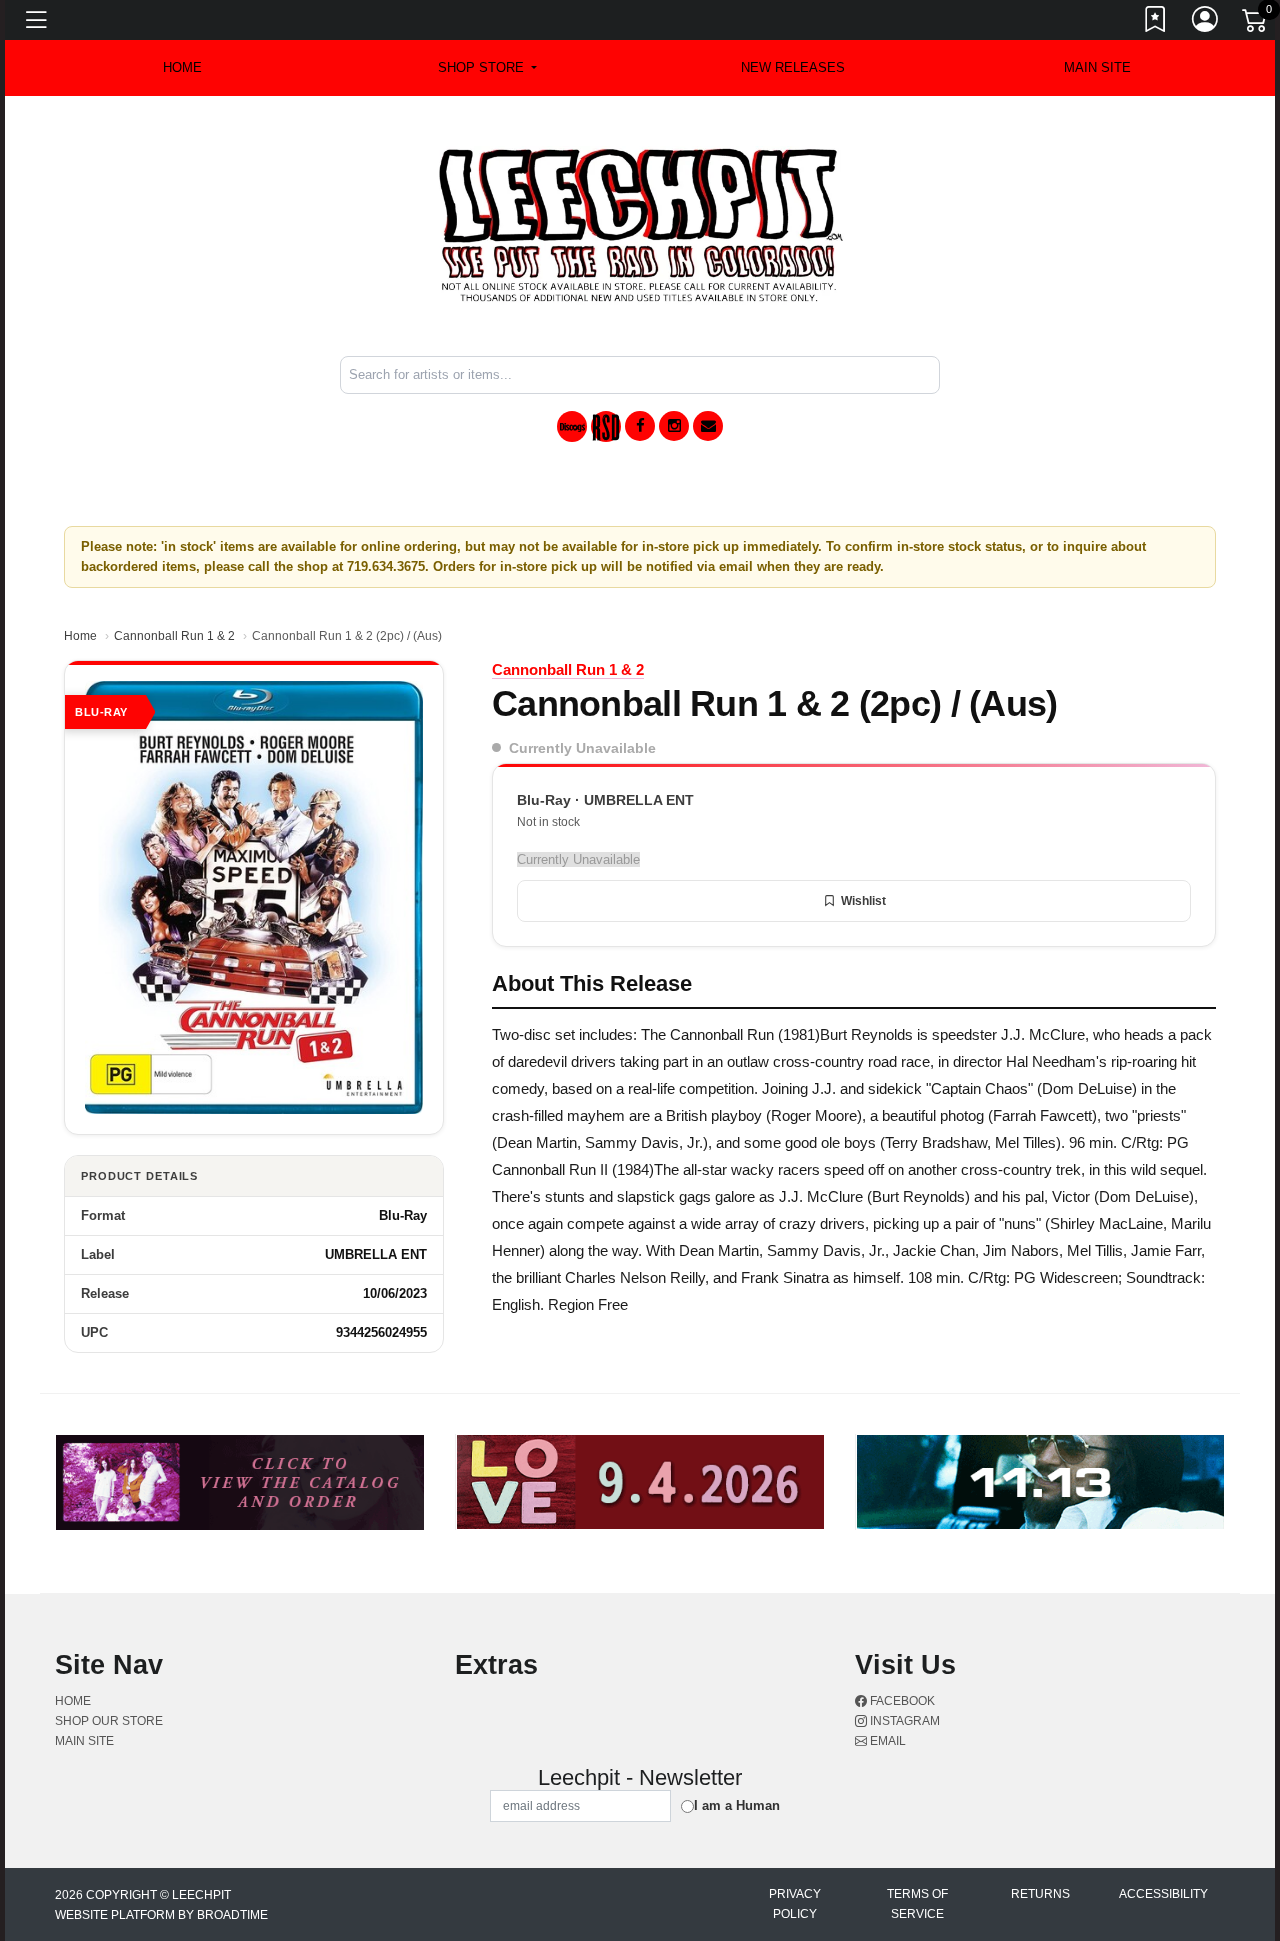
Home (80, 636)
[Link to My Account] (1206, 23)
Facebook (901, 1701)
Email (886, 1741)
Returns (1040, 1894)
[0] (1256, 24)
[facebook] (640, 426)
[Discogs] (572, 426)
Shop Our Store (109, 1721)
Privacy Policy (795, 1904)
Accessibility (1163, 1894)
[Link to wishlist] (1156, 23)
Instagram (903, 1721)
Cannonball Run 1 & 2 (174, 636)
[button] (487, 68)
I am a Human (737, 1805)
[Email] (708, 426)
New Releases (793, 67)
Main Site (1097, 67)
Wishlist (863, 901)
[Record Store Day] (606, 426)
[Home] (640, 224)
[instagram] (674, 426)
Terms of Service (917, 1904)
